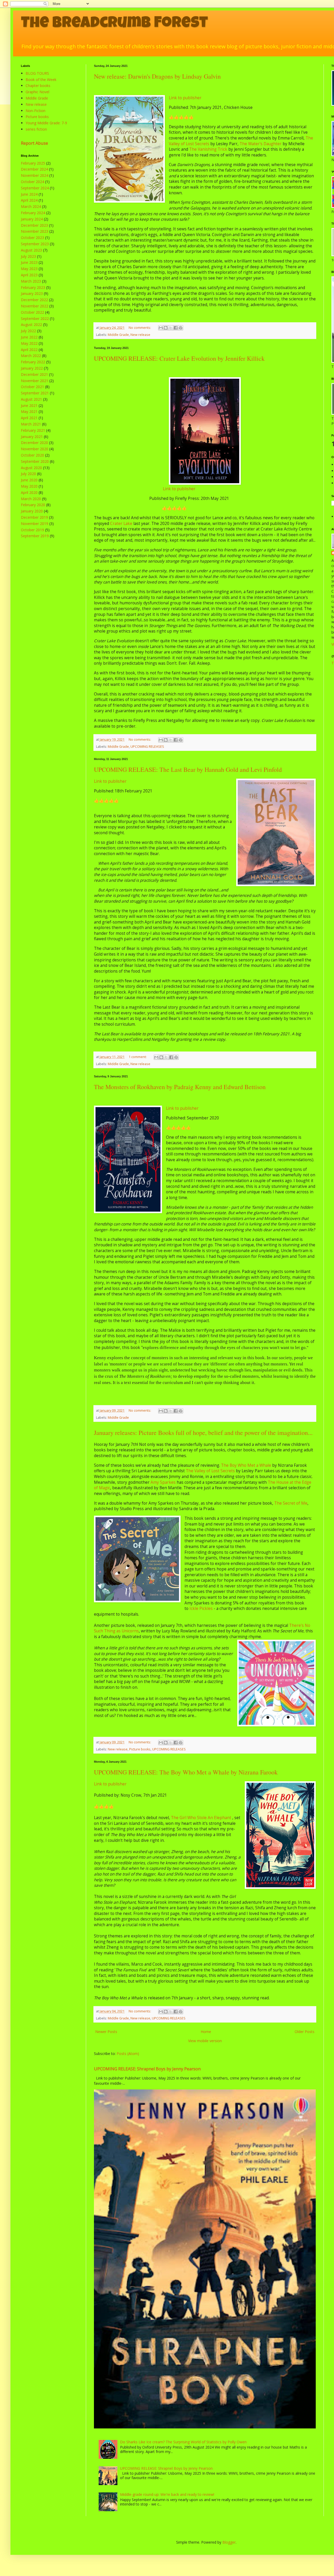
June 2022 (29, 337)
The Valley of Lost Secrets (210, 1471)
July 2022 (28, 331)
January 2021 (32, 437)
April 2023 (29, 275)
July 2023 (28, 256)
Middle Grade (118, 335)
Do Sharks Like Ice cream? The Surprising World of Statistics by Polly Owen (183, 2442)
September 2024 (35, 188)
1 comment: (138, 1057)
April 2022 (29, 350)
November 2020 (35, 449)
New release (140, 335)
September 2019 (35, 536)
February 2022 (33, 362)
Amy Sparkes (163, 1482)
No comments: (140, 328)
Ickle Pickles (201, 1608)
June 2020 (29, 480)
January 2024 (32, 219)
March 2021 (31, 424)
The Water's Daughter (261, 144)
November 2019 (35, 524)
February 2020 (33, 505)
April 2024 (29, 200)
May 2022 (29, 343)
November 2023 (35, 231)
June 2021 (29, 405)
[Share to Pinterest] (181, 328)
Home (206, 2032)
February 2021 (33, 430)
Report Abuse (34, 143)
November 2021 (35, 381)
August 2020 (31, 468)
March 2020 (31, 499)
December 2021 (34, 374)
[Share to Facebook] (176, 328)
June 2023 (29, 262)
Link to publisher (185, 98)
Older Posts (305, 2032)
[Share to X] (171, 328)
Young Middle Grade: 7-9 (46, 123)
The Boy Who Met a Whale (246, 1465)
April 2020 (29, 492)
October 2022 (32, 312)
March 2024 (31, 206)
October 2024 (32, 182)
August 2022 (31, 325)
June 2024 (29, 194)
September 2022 (35, 319)
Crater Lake (121, 524)
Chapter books (38, 86)
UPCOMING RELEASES (147, 747)
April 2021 (29, 418)
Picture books (140, 1749)
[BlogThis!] (166, 328)
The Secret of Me (291, 1503)
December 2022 (34, 300)
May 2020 (29, 486)
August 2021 (31, 399)
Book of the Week (41, 80)
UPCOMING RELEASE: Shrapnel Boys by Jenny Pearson (147, 2069)
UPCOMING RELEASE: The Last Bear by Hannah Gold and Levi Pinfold (188, 769)
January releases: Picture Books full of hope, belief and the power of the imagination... (203, 1433)
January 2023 (32, 293)
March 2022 (31, 356)
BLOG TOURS (37, 73)
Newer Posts (106, 2032)
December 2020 (34, 443)
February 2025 (33, 163)
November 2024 (35, 175)
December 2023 (34, 225)
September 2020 (35, 461)
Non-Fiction (35, 111)
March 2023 (31, 281)
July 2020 (28, 474)
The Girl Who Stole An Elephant (201, 1818)
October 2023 (32, 238)
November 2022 (35, 306)
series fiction (36, 129)
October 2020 (32, 455)
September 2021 (35, 393)
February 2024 (33, 213)
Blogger (229, 2542)
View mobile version (205, 2041)
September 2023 (35, 244)
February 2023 (33, 287)
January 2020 (32, 511)
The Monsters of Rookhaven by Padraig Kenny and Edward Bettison (180, 1087)
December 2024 (34, 169)
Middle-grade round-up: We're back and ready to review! (167, 2494)
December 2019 (34, 517)
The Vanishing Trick (208, 149)
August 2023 (31, 250)
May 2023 (29, 269)
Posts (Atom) (128, 2054)
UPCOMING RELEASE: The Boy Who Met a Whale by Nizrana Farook (186, 1772)
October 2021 (32, 387)
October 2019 (32, 530)
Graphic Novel (37, 92)
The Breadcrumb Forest (114, 24)
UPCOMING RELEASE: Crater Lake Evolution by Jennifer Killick (179, 358)
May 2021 (29, 411)
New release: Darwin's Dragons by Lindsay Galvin (157, 76)
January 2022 (32, 368)
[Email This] (161, 328)
